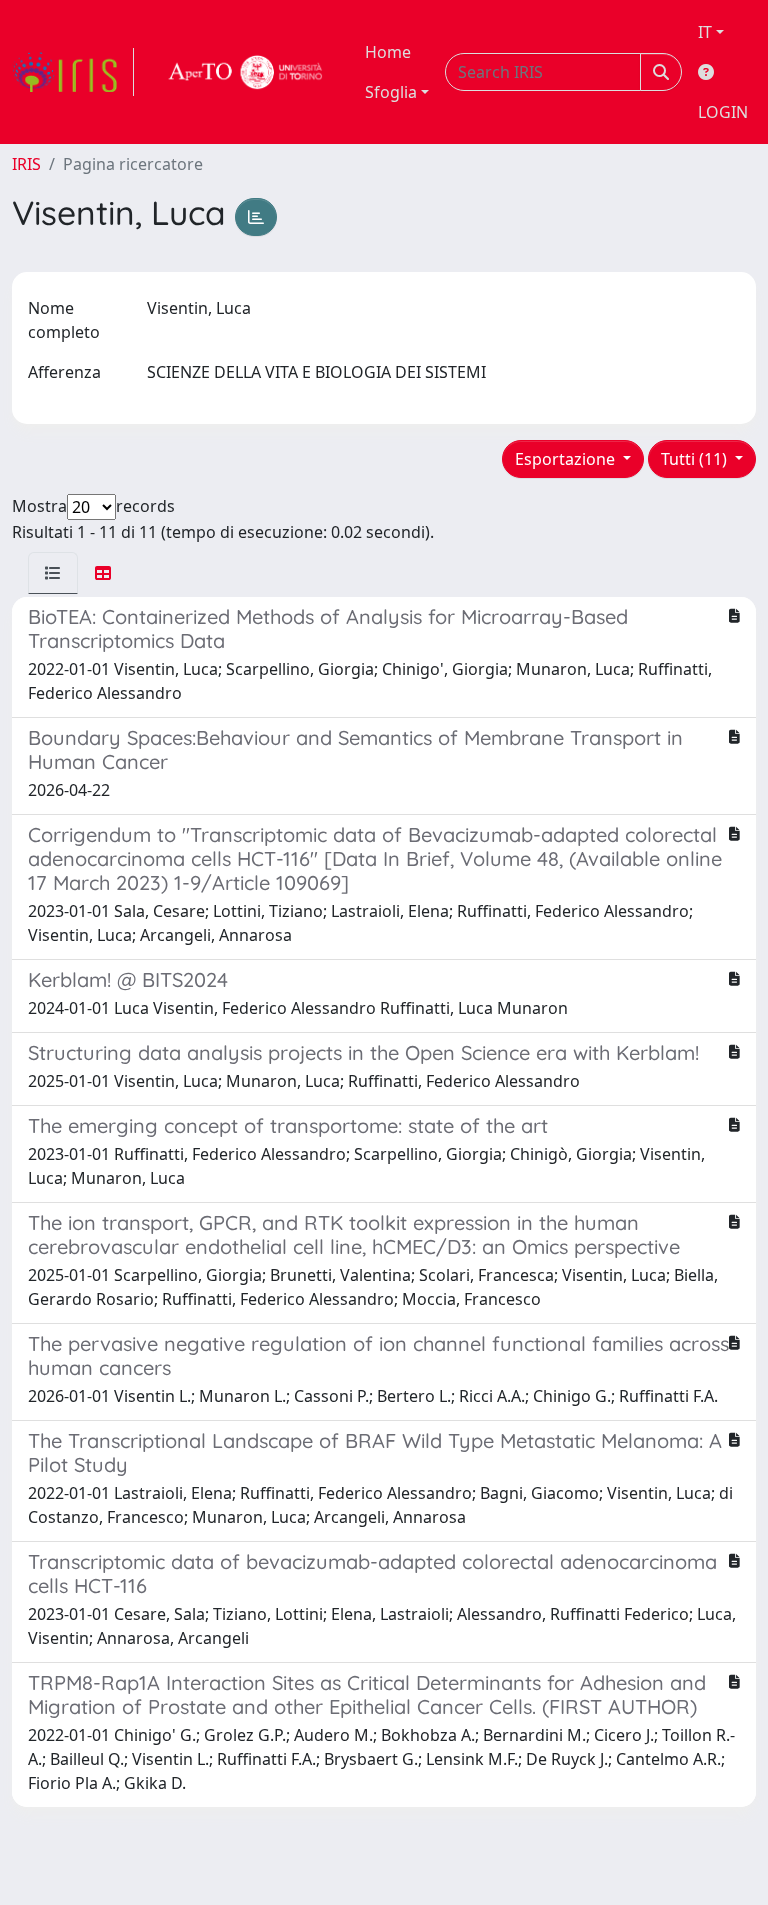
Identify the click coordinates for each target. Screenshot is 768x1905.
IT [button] (705, 32)
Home (388, 52)
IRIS (26, 164)
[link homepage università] (246, 72)
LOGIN (723, 112)
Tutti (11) (696, 459)
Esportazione (567, 459)
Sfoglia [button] (391, 92)
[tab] (53, 573)
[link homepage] (73, 72)
